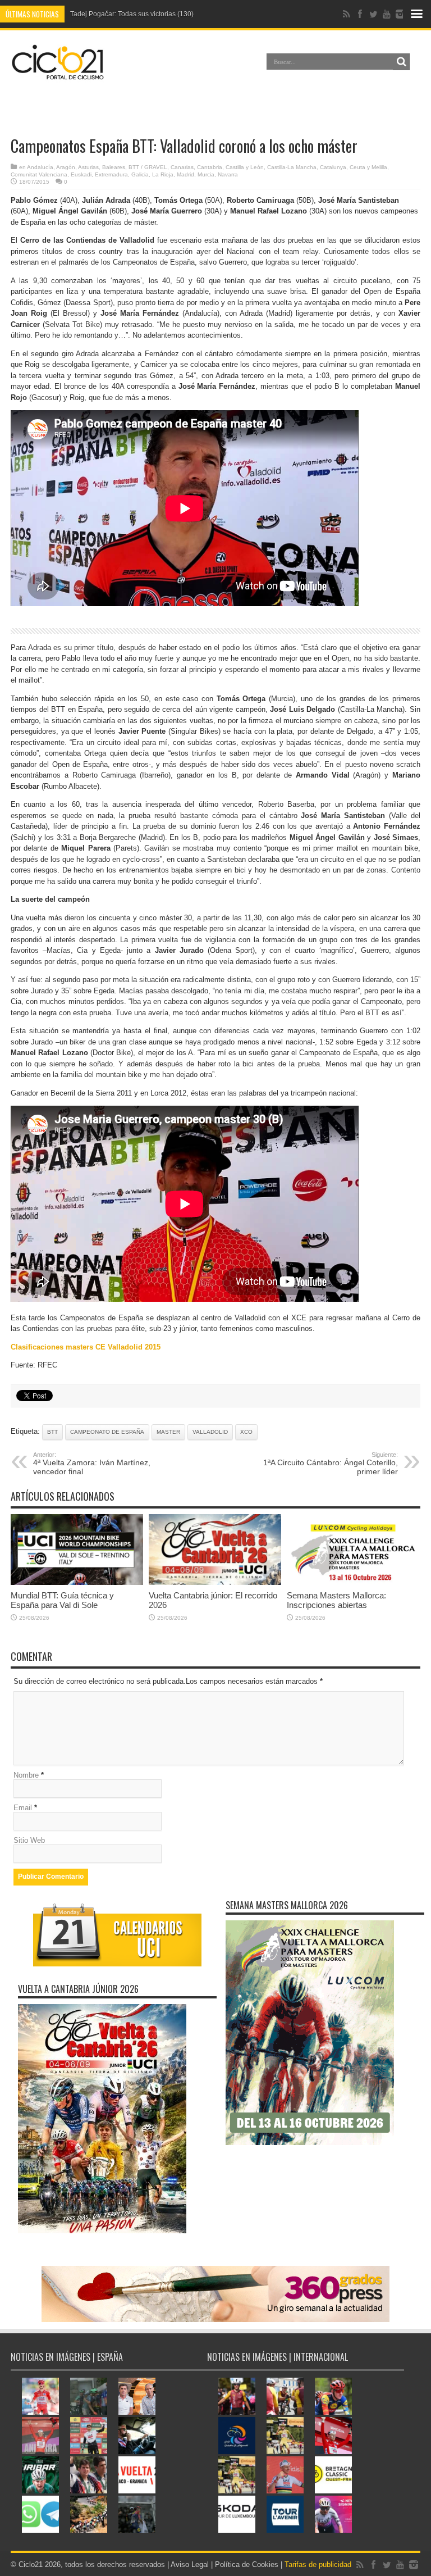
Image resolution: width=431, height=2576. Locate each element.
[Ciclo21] (58, 75)
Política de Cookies (247, 2564)
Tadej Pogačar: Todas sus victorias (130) (132, 14)
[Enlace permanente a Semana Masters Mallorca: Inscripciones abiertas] (353, 1582)
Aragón (66, 167)
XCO (246, 1432)
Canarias (182, 167)
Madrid (185, 174)
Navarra (228, 174)
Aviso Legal (190, 2564)
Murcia (206, 174)
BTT (52, 1432)
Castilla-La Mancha (292, 167)
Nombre (26, 1775)
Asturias (88, 167)
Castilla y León (245, 167)
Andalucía (40, 167)
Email (23, 1808)
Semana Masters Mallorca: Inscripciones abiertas (336, 1600)
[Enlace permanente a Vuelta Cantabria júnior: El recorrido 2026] (215, 1582)
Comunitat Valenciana (39, 174)
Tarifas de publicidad (318, 2564)
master (168, 1432)
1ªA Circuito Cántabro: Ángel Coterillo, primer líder (331, 1464)
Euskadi (81, 174)
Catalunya (333, 167)
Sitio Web (29, 1840)
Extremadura (111, 174)
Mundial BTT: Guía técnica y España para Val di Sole (62, 1600)
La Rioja (163, 174)
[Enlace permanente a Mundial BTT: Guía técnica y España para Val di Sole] (77, 1582)
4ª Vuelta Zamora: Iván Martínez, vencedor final (92, 1464)
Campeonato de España (107, 1432)
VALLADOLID (210, 1432)
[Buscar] (401, 62)
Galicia (140, 174)
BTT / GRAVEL (148, 167)
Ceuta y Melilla (368, 167)
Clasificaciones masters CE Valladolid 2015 (86, 1347)
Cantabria (210, 167)
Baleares (114, 167)
